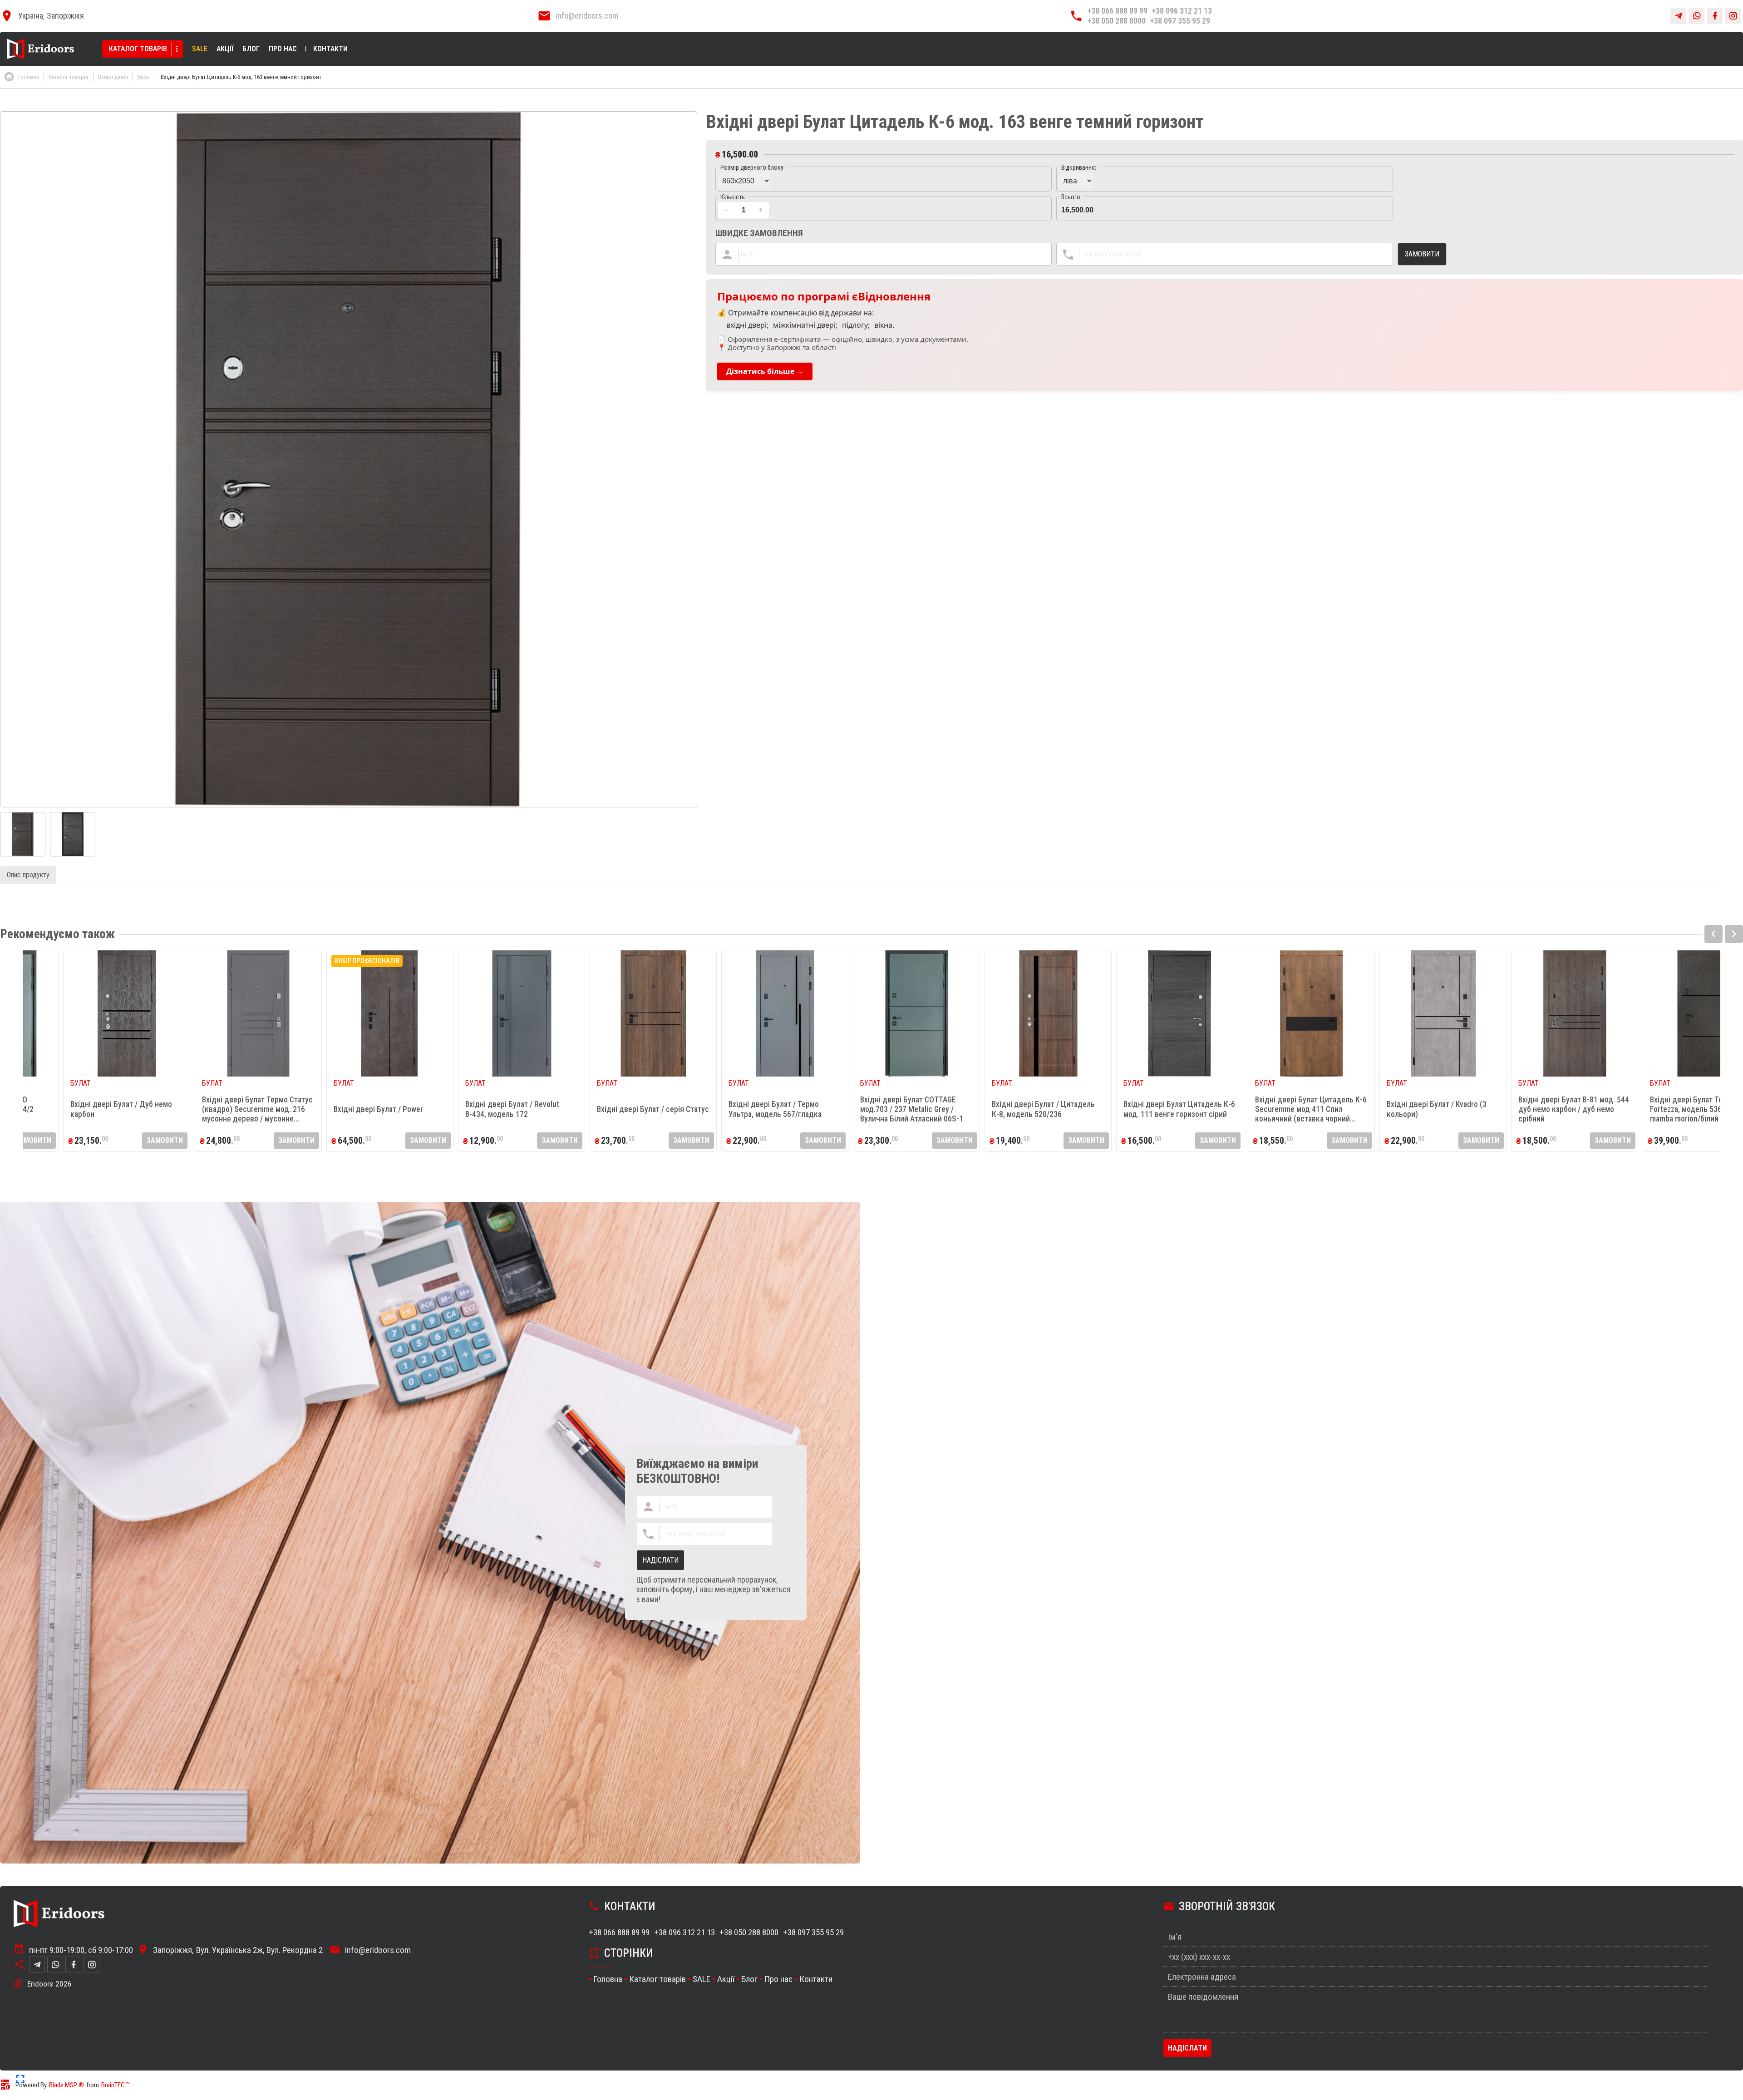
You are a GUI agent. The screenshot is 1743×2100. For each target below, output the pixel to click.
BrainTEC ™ (116, 2085)
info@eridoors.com (587, 16)
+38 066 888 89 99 (1118, 11)
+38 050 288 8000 (1117, 21)
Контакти (330, 49)
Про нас (283, 49)
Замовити (111, 1140)
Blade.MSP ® (66, 2085)
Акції (225, 49)
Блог (251, 49)
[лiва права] (1224, 179)
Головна (608, 1979)
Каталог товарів (138, 49)
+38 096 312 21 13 (1182, 11)
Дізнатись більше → (765, 371)
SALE (200, 49)
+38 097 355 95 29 (1180, 21)
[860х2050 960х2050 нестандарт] (884, 179)
